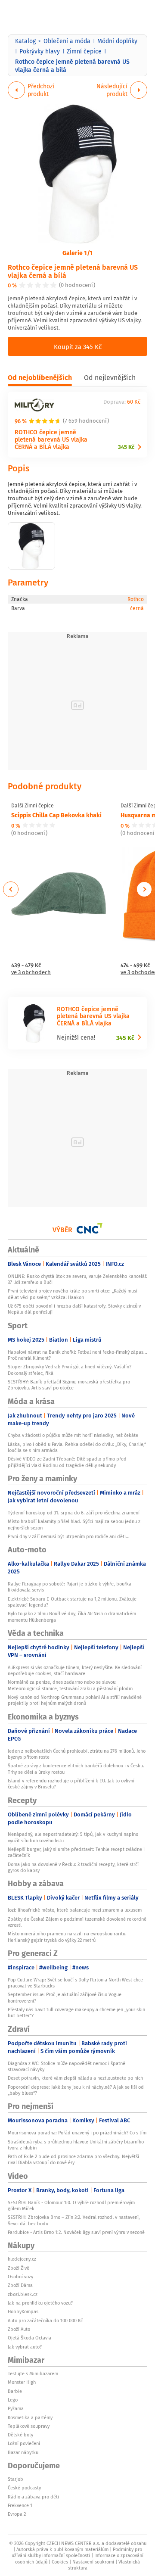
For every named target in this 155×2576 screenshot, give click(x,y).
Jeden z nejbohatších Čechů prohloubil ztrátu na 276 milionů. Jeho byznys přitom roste (77, 1754)
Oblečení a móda (67, 41)
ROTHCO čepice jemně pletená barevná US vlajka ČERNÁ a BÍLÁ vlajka (51, 439)
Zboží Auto (19, 2329)
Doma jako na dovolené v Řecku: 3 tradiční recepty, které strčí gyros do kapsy (73, 1867)
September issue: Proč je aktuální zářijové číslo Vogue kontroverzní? (65, 1997)
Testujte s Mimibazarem (33, 2374)
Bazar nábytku (23, 2452)
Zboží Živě (19, 2268)
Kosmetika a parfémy (30, 2417)
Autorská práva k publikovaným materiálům (62, 2549)
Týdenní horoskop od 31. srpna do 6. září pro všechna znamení (74, 1513)
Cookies (60, 2562)
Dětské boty (20, 2435)
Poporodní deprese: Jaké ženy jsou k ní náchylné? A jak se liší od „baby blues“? (76, 2090)
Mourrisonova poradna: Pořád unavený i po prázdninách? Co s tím (77, 2133)
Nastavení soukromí (93, 2562)
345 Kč (126, 447)
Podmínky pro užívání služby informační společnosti (77, 2552)
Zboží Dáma (20, 2285)
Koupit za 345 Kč (78, 346)
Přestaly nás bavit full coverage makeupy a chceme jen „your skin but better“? (76, 2012)
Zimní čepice (84, 51)
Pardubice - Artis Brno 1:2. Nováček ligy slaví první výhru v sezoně (76, 2232)
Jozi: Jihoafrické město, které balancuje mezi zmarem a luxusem (75, 1910)
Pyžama (16, 2408)
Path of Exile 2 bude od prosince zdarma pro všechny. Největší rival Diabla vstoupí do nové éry (73, 2159)
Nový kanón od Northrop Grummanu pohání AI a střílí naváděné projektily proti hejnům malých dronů (75, 1700)
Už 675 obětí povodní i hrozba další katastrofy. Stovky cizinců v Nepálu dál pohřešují (74, 1309)
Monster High (22, 2382)
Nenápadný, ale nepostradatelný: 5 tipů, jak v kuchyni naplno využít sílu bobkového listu (73, 1837)
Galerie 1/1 (77, 252)
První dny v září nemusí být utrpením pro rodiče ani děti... (69, 1536)
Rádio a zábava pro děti (33, 2497)
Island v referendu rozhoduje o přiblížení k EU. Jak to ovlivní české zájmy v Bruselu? (71, 1784)
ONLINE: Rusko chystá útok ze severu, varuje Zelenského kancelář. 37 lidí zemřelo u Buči (77, 1279)
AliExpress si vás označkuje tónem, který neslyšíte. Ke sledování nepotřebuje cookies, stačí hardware (75, 1670)
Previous (11, 889)
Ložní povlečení (24, 2443)
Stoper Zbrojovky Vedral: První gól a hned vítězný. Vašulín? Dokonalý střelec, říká (70, 1370)
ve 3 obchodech (31, 973)
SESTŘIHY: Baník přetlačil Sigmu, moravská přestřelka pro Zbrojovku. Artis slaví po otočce (69, 1385)
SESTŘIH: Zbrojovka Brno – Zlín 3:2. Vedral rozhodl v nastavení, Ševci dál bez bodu (74, 2220)
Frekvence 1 (20, 2505)
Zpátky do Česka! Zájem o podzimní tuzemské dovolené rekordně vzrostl (77, 1922)
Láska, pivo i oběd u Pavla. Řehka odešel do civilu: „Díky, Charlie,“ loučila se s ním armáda (77, 1447)
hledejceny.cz (22, 2259)
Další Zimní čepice (33, 806)
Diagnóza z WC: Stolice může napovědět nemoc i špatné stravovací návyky (67, 2066)
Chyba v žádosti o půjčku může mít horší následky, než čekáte (73, 1435)
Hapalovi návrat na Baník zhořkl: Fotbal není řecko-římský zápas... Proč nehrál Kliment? (77, 1355)
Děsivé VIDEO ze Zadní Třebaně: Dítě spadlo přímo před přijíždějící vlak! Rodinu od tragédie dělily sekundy (67, 1462)
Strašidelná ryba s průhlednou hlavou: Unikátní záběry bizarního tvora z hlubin (76, 2145)
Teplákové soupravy (29, 2426)
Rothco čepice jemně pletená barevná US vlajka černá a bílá (73, 271)
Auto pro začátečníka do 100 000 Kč (45, 2321)
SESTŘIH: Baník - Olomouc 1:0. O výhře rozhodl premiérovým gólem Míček (71, 2205)
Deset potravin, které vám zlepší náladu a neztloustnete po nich (75, 2078)
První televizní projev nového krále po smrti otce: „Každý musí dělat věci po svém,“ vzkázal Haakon (73, 1294)
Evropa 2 (17, 2514)
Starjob (15, 2479)
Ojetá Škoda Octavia (29, 2338)
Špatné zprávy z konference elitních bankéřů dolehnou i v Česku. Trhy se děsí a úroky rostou (76, 1769)
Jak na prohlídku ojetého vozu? (40, 2303)
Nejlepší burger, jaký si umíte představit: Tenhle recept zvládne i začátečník (76, 1852)
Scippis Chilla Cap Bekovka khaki (56, 815)
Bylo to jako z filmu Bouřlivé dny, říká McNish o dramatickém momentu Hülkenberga (72, 1617)
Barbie (15, 2391)
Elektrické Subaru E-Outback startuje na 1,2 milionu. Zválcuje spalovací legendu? (72, 1602)
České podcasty (24, 2488)
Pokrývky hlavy (40, 51)
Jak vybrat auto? (25, 2347)
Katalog (25, 41)
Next (144, 889)
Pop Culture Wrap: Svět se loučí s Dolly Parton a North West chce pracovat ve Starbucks (75, 1983)
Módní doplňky (117, 41)
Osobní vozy (20, 2277)
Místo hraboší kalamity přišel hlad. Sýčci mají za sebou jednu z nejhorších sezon (74, 1524)
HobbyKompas (23, 2311)
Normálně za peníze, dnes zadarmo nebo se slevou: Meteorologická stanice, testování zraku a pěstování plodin (70, 1685)
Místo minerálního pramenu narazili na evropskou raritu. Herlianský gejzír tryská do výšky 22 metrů (67, 1937)
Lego (13, 2400)
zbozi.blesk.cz (23, 2294)
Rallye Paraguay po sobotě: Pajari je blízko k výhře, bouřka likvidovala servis (70, 1587)
